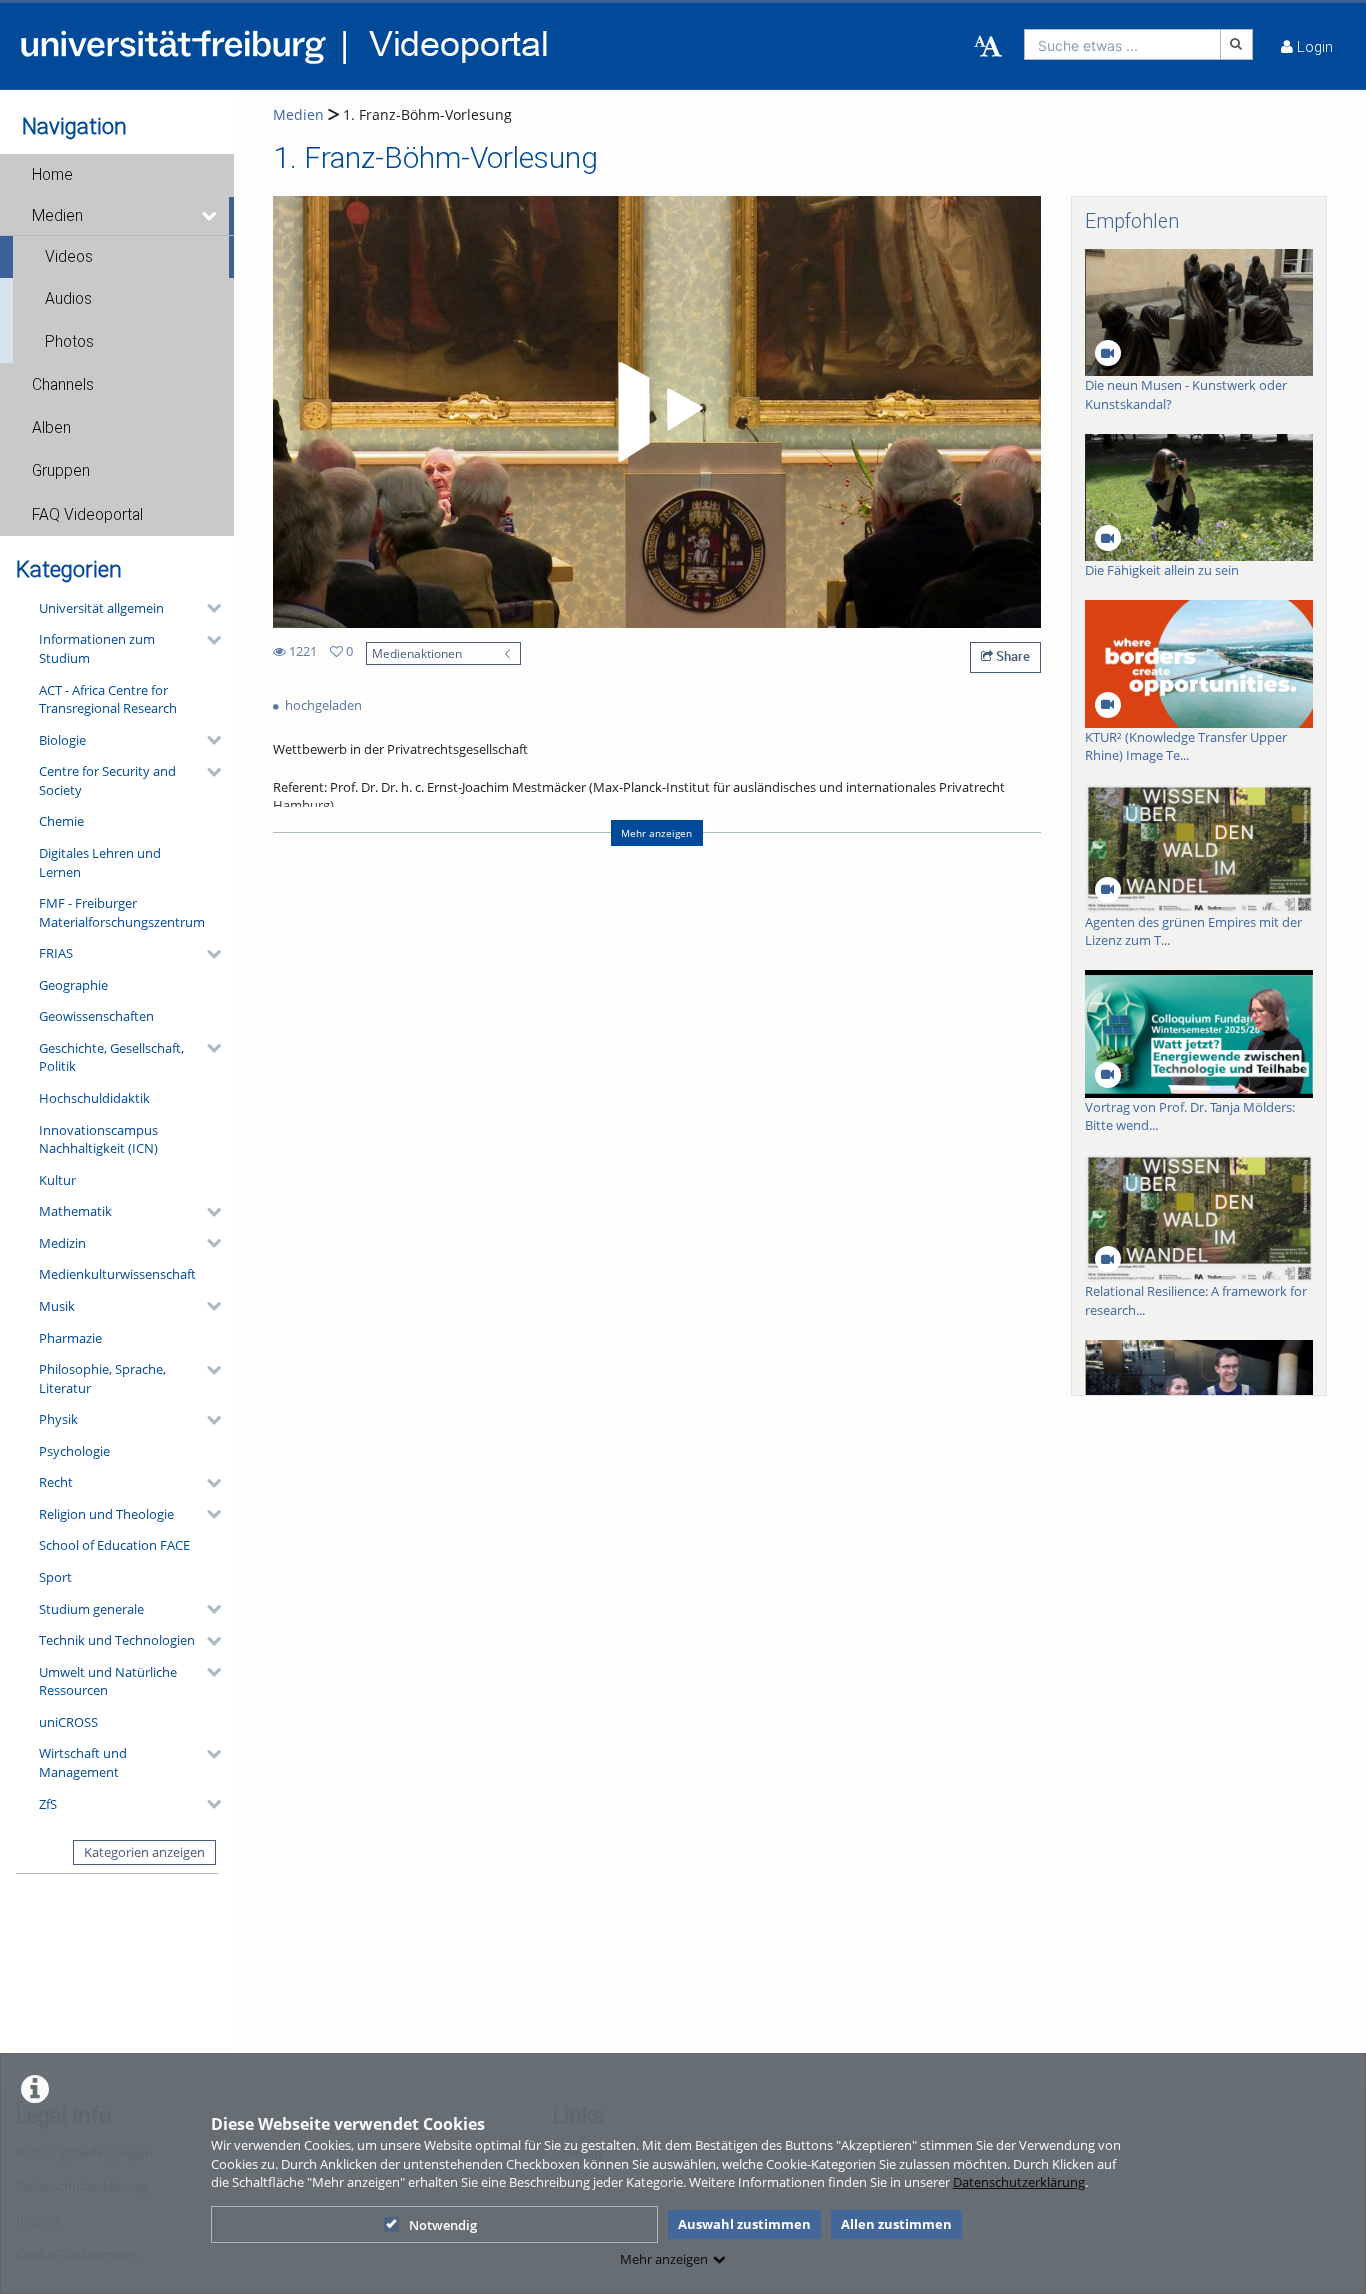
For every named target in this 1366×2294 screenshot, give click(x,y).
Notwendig (443, 2225)
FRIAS (56, 953)
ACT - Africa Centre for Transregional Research (108, 699)
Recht (56, 1482)
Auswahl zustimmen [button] (744, 2224)
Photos (69, 342)
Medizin (62, 1243)
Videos (69, 257)
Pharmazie (70, 1338)
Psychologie (74, 1451)
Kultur (57, 1180)
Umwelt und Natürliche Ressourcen (108, 1681)
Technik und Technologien (117, 1640)
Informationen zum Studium (97, 648)
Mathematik (75, 1211)
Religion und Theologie (106, 1514)
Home (52, 175)
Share (1011, 656)
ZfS (48, 1804)
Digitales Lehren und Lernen (100, 862)
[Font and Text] (988, 47)
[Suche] (1237, 44)
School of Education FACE (114, 1545)
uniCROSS (68, 1722)
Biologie (62, 740)
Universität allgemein (101, 608)
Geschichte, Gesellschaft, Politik (111, 1057)
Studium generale (91, 1609)
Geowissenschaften (96, 1016)
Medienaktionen (417, 653)
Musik (57, 1306)
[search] (1122, 44)
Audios (68, 299)
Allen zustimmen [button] (896, 2224)
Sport (55, 1577)
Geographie (73, 985)
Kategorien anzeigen (144, 1852)
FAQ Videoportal (87, 515)
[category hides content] (208, 608)
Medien (57, 216)
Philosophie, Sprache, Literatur (102, 1378)
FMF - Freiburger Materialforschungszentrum (122, 912)
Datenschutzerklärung (1019, 2182)
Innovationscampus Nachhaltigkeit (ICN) (98, 1139)
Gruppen (61, 471)
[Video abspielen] (657, 412)
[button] (117, 175)
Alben (51, 428)
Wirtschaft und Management (83, 1762)
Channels (63, 385)
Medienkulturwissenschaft (117, 1274)
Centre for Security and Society (107, 780)
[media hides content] (210, 216)
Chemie (61, 821)
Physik (58, 1419)
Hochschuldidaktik (94, 1098)
